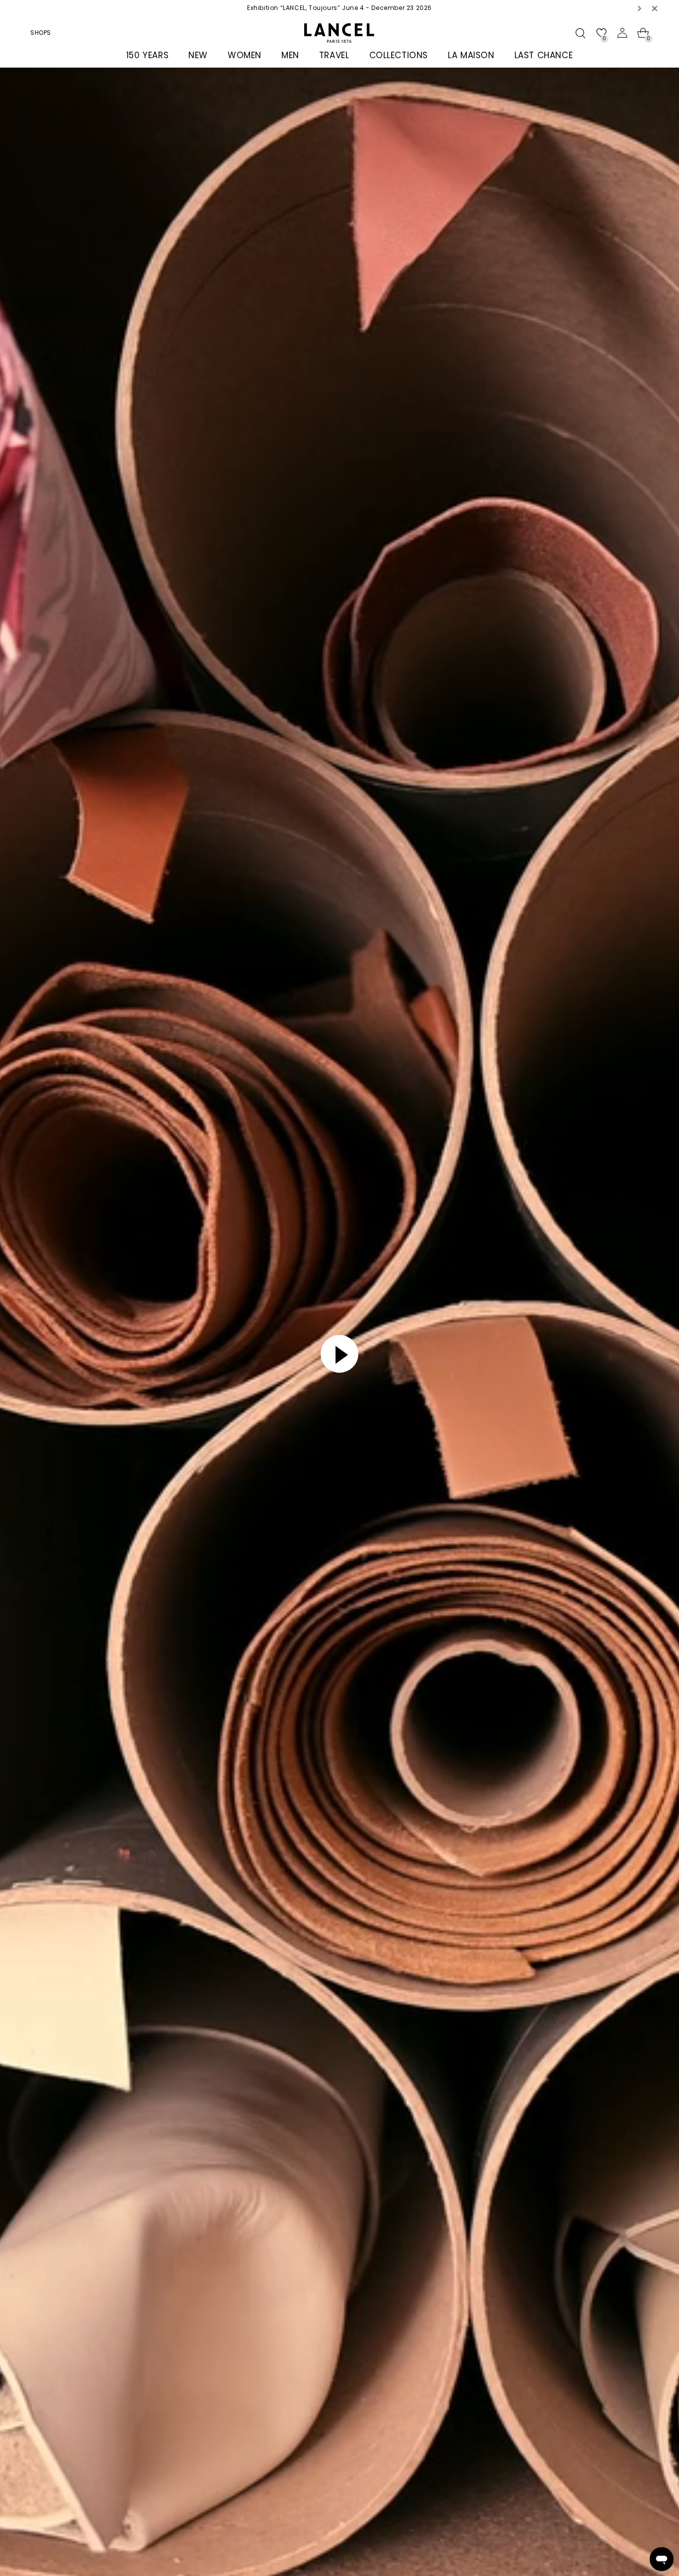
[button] (640, 8)
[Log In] (622, 33)
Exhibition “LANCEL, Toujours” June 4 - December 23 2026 (339, 8)
